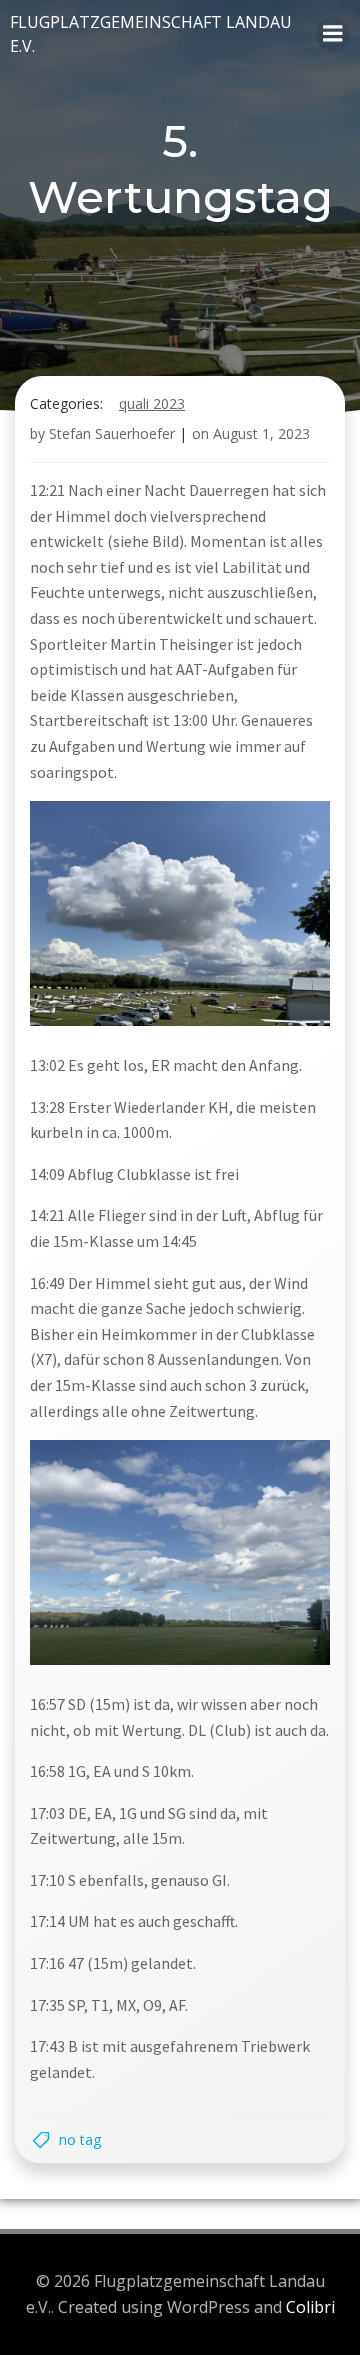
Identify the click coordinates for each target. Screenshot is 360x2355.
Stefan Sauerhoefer (112, 433)
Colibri (310, 2307)
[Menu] (333, 34)
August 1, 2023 (261, 433)
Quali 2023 (152, 403)
